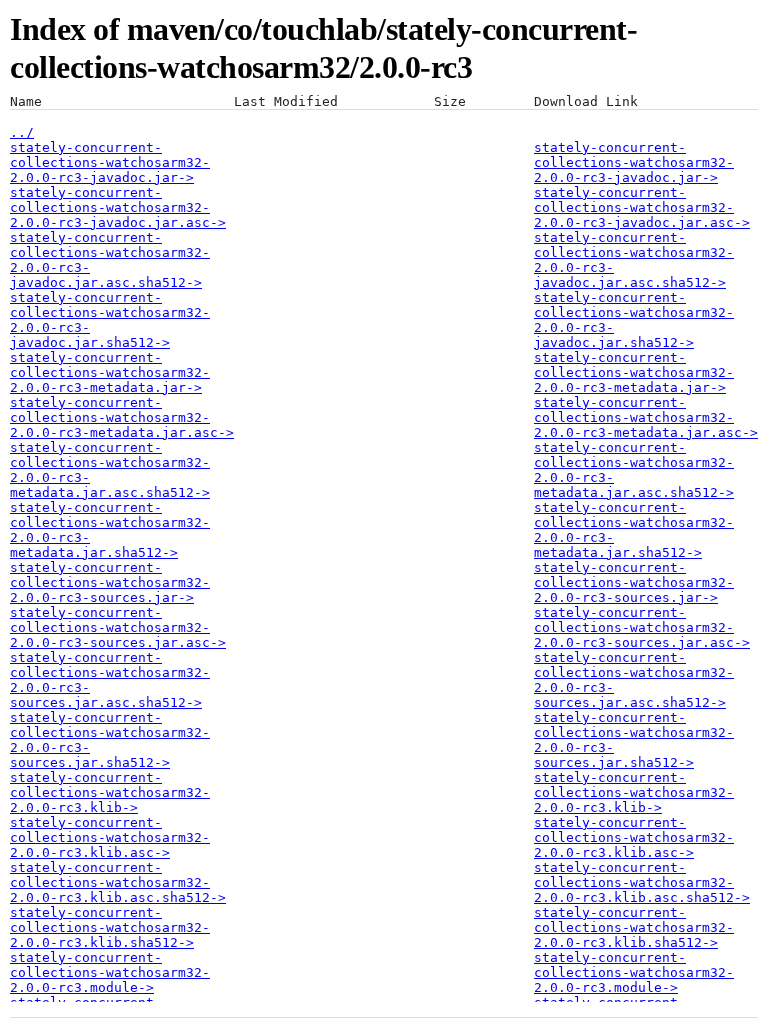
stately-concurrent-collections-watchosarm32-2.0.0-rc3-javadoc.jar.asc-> (118, 207)
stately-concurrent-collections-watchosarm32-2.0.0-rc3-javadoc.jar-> (110, 162)
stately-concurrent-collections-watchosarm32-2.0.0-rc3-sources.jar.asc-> (118, 627)
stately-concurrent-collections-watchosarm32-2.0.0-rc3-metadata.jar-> (110, 372)
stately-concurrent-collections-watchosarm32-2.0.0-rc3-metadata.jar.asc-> (122, 417)
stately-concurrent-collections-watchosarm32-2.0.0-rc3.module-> (110, 972)
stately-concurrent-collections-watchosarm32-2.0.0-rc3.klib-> (110, 792)
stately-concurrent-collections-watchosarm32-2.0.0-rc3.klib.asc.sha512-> (118, 882)
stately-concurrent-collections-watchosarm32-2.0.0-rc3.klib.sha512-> (110, 927)
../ (22, 132)
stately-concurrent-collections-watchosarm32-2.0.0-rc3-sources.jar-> (110, 582)
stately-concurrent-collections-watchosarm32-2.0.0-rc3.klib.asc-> (110, 837)
